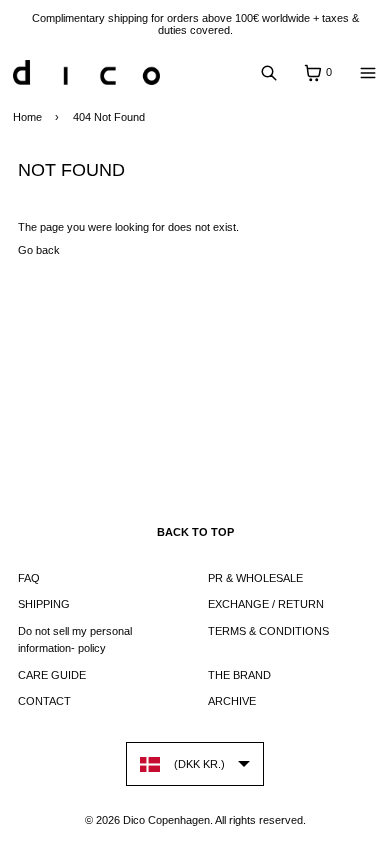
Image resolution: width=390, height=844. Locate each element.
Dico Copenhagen (166, 820)
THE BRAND (239, 675)
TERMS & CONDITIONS (268, 631)
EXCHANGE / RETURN (266, 604)
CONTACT (44, 701)
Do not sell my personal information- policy (75, 640)
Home (27, 117)
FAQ (29, 578)
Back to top (195, 532)
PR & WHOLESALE (255, 578)
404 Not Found (109, 117)
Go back (39, 250)
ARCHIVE (232, 701)
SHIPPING (44, 604)
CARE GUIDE (52, 675)
